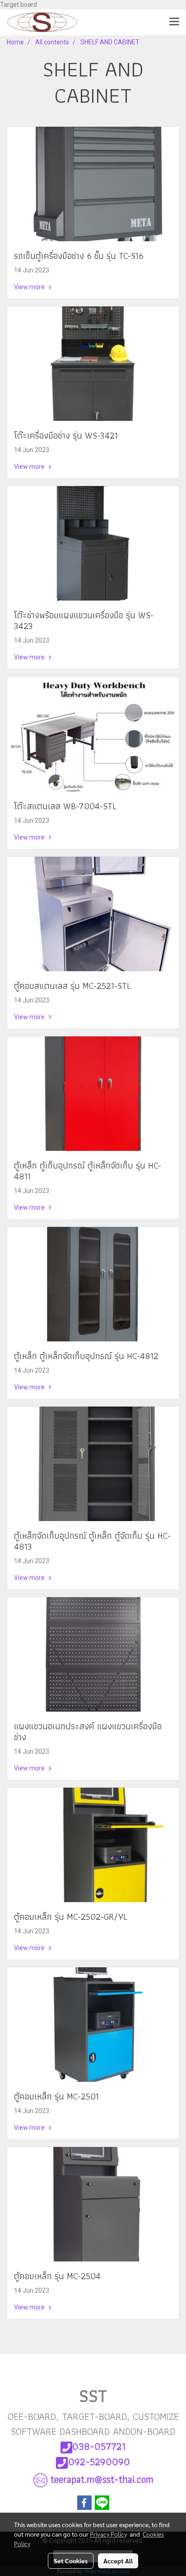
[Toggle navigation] (174, 22)
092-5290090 (99, 2462)
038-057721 (99, 2446)
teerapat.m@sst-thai (102, 2479)
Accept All (118, 2561)
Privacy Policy (108, 2534)
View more (30, 287)
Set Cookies (71, 2561)
